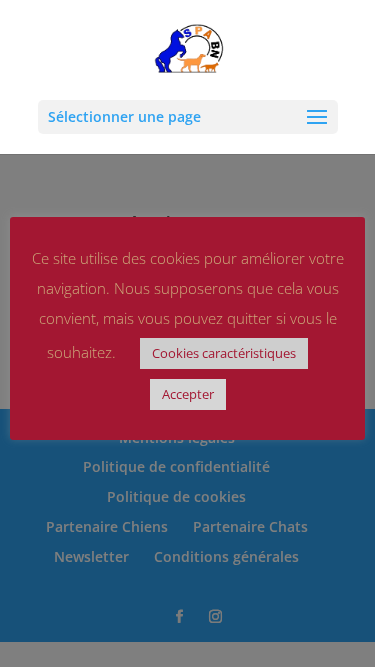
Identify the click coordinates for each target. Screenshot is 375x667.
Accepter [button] (188, 394)
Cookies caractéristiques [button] (224, 353)
